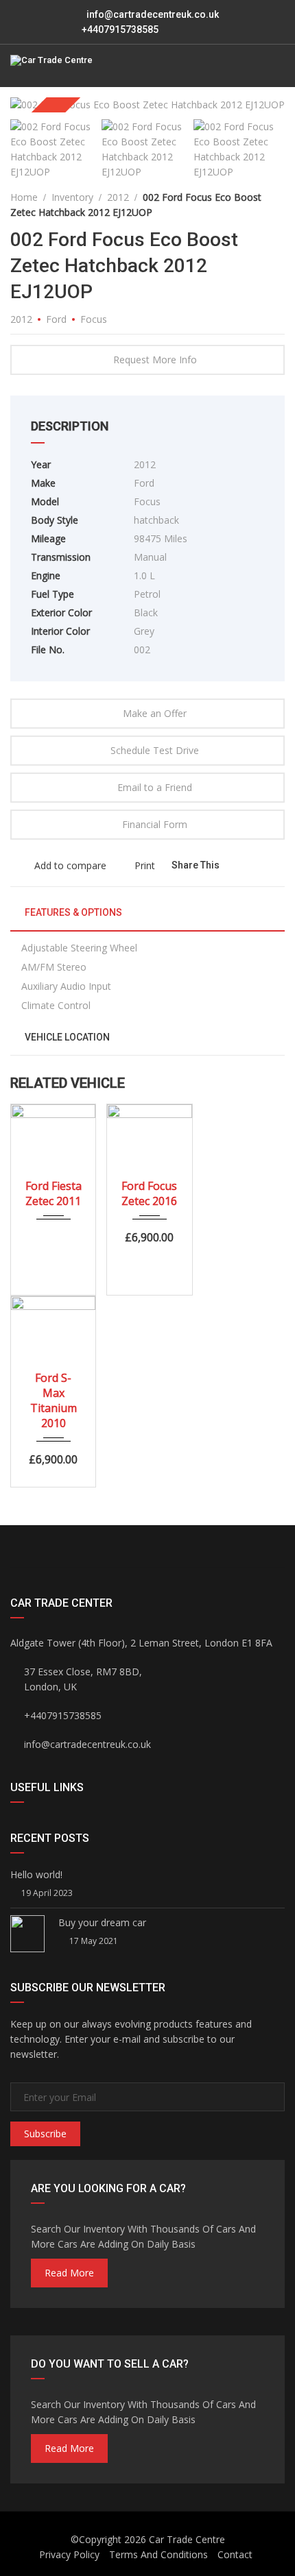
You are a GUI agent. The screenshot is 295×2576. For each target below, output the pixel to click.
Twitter (216, 1546)
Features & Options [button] (72, 912)
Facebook (79, 1546)
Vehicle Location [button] (66, 1037)
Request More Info (155, 360)
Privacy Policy (69, 2554)
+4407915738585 (119, 29)
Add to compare (69, 865)
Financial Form (155, 824)
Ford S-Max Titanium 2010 (54, 1400)
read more (69, 2273)
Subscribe (45, 2134)
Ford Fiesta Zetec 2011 (54, 1193)
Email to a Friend (155, 787)
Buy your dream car (102, 1922)
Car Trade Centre (187, 2539)
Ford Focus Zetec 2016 (149, 1193)
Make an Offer (155, 713)
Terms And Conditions (158, 2554)
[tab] (147, 918)
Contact (235, 2554)
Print (145, 865)
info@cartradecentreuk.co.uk (153, 14)
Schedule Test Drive (155, 750)
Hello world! (36, 1874)
